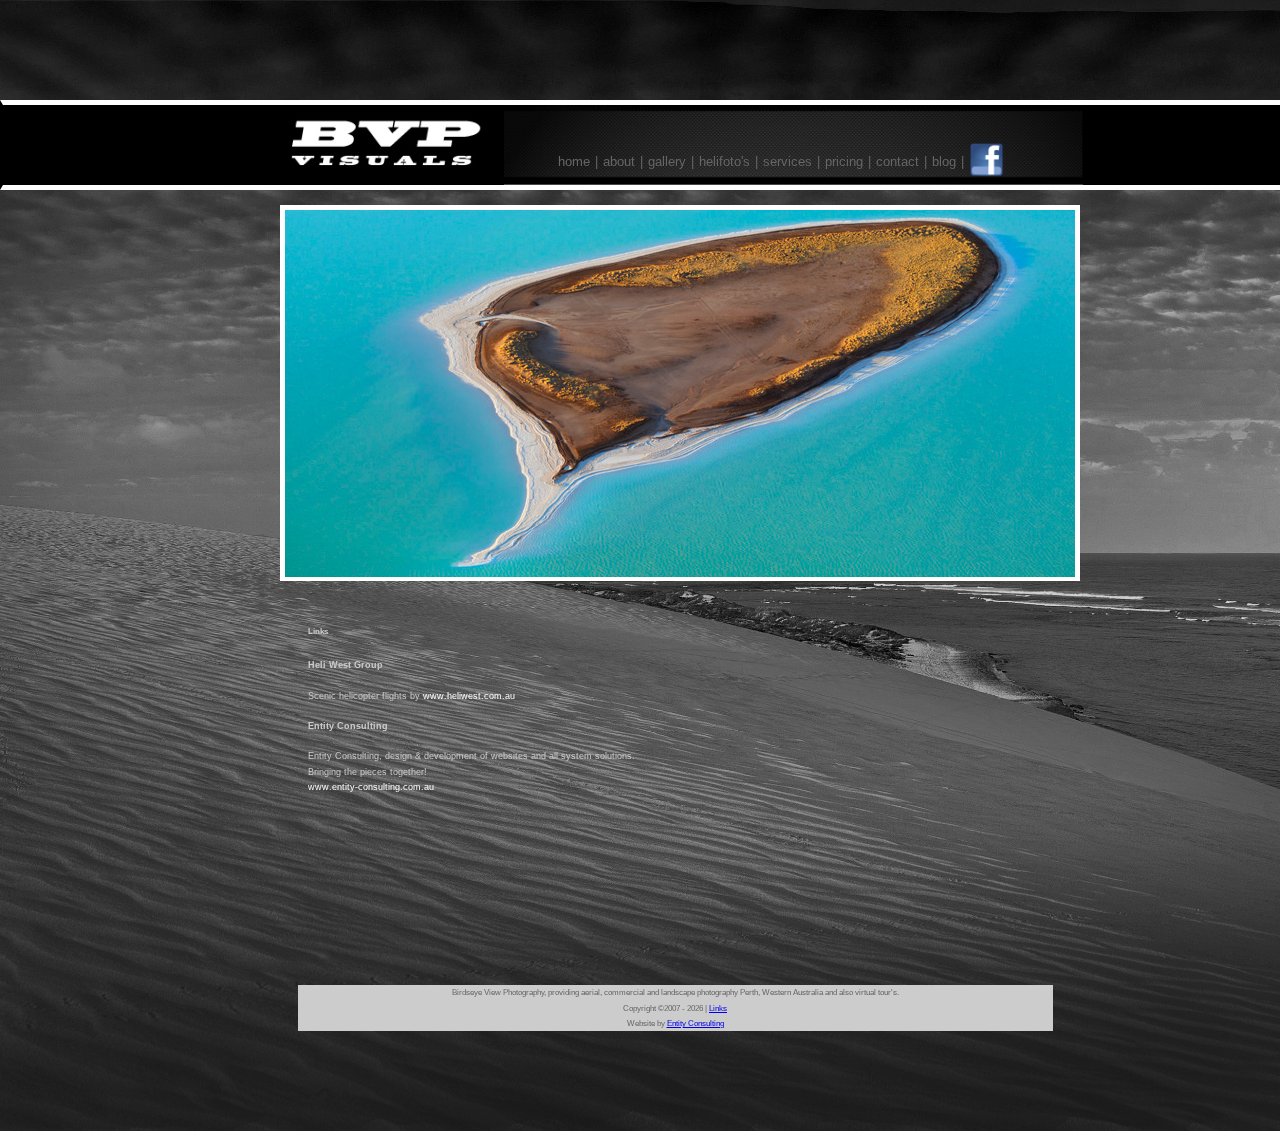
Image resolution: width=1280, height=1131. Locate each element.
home (574, 161)
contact (897, 161)
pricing (844, 161)
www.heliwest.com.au (469, 696)
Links (718, 1008)
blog (944, 161)
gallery (667, 161)
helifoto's (724, 161)
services (787, 161)
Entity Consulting (695, 1023)
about (619, 161)
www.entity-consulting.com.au (371, 787)
